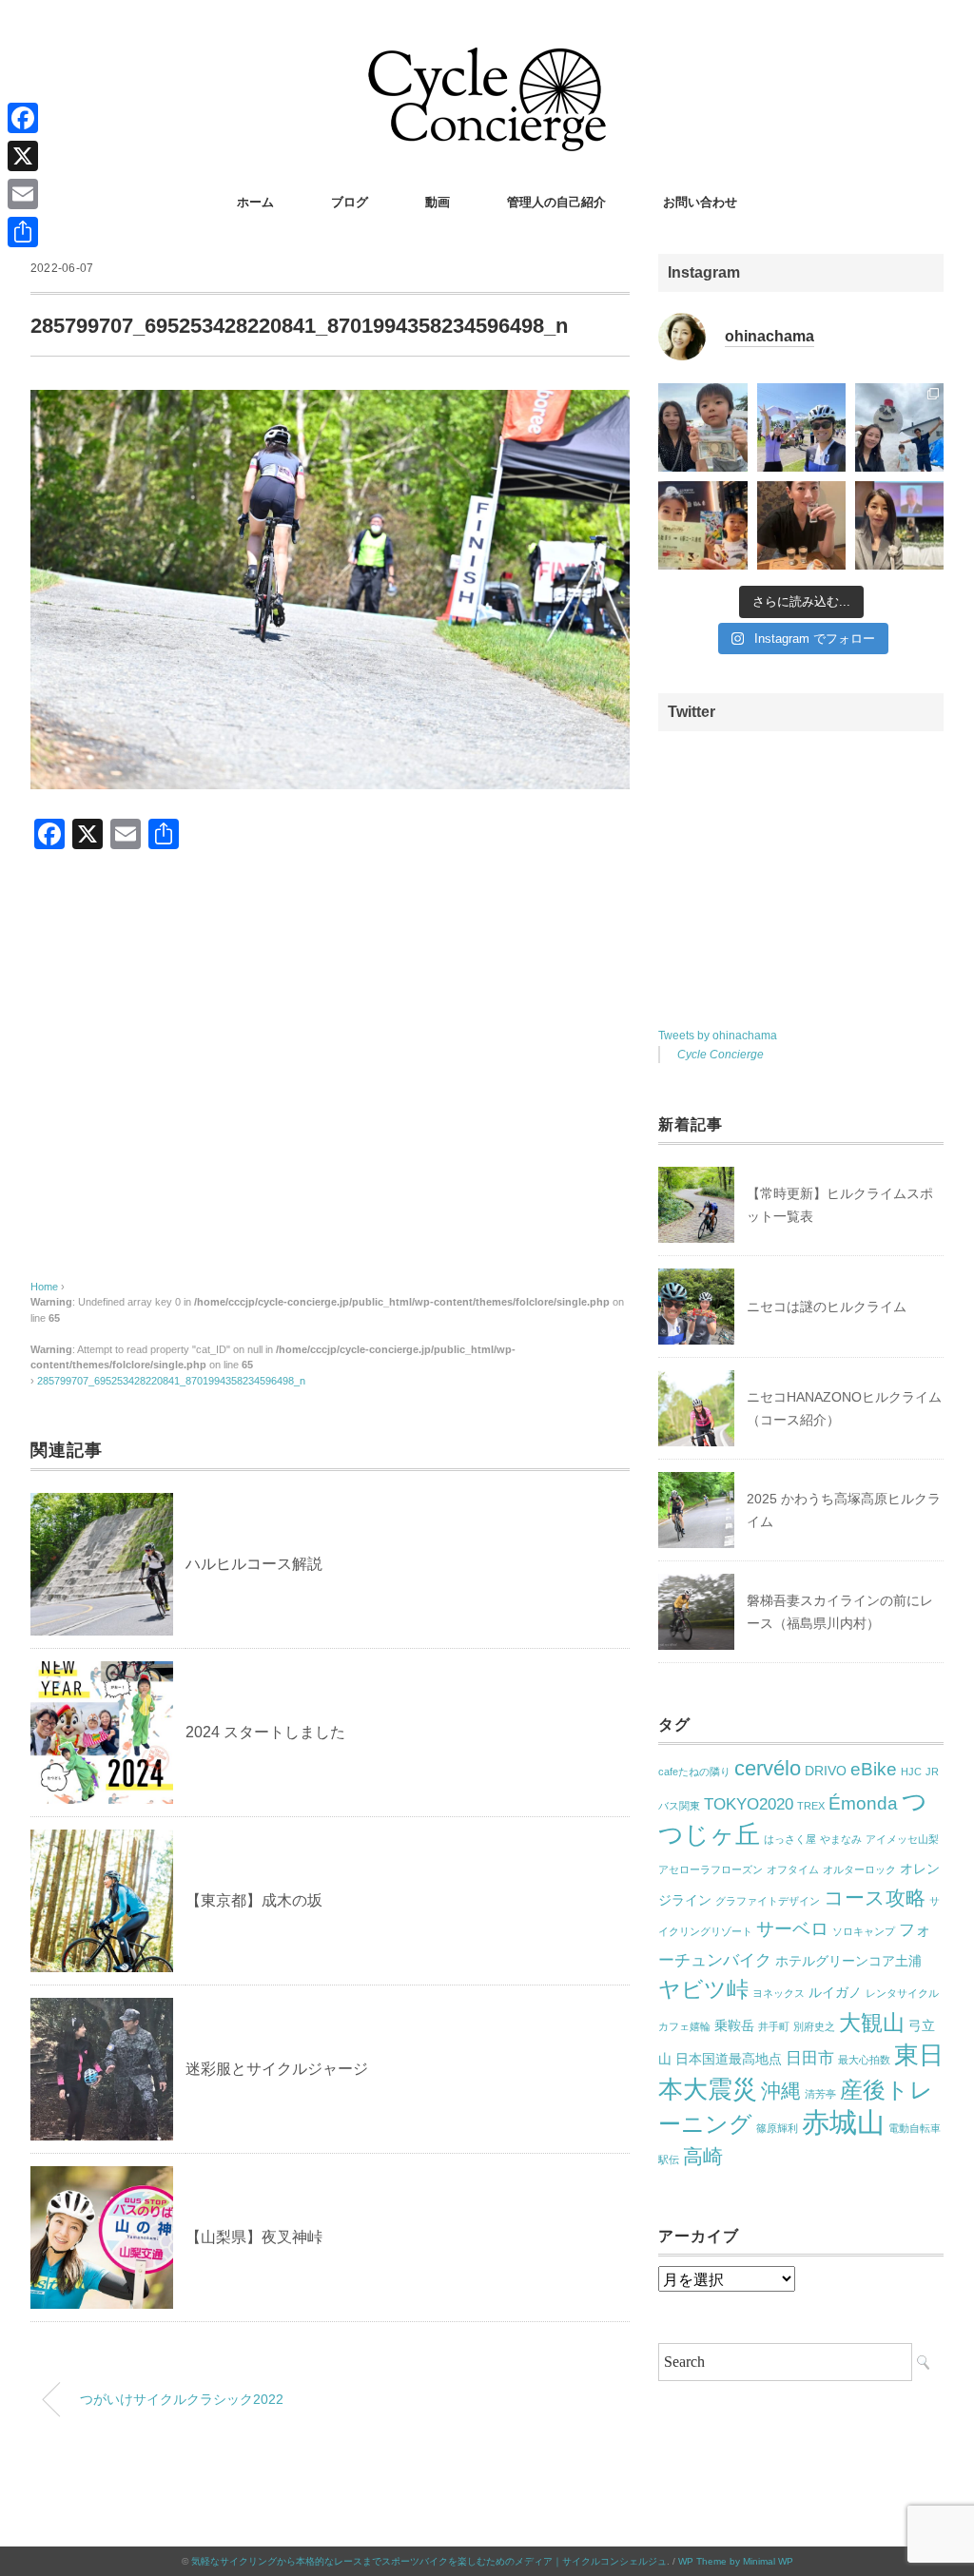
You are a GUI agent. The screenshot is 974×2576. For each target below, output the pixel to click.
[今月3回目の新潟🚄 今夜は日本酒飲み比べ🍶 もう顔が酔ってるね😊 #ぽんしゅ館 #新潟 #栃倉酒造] (801, 525)
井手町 (774, 2026)
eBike (874, 1769)
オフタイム (793, 1869)
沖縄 (781, 2091)
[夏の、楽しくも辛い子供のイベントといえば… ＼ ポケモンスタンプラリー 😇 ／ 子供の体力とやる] (702, 525)
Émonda (863, 1803)
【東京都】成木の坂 (254, 1900)
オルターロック (859, 1869)
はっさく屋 (790, 1839)
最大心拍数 (864, 2060)
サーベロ (792, 1929)
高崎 (703, 2156)
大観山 (872, 2023)
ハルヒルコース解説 (254, 1564)
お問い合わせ (700, 202)
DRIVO (826, 1771)
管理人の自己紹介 (556, 202)
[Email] (23, 194)
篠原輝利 (777, 2128)
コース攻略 (875, 1898)
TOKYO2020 (749, 1804)
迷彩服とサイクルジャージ (277, 2069)
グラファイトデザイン (768, 1901)
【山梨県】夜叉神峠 (254, 2237)
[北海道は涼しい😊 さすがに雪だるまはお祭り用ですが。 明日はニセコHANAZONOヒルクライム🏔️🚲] (899, 427)
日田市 (810, 2058)
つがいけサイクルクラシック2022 (182, 2399)
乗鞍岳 (734, 2025)
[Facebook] (23, 118)
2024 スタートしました (265, 1732)
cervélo (768, 1768)
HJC (911, 1772)
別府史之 (814, 2026)
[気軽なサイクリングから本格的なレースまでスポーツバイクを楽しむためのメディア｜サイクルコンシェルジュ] (487, 61)
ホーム (255, 202)
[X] (23, 156)
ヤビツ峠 (703, 1989)
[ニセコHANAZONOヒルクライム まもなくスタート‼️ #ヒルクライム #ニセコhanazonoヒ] (801, 427)
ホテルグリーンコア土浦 (848, 1961)
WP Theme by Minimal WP (736, 2561)
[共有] (23, 232)
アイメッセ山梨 (902, 1839)
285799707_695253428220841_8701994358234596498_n (171, 1381)
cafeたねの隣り (694, 1772)
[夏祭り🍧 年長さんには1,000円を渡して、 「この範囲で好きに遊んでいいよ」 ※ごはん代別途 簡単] (702, 427)
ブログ (350, 202)
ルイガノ (835, 1992)
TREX (811, 1806)
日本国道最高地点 (729, 2059)
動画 (438, 202)
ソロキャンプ (864, 1931)
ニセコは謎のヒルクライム (827, 1307)
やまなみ (841, 1839)
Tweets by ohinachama (718, 1036)
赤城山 (843, 2122)
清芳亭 (820, 2094)
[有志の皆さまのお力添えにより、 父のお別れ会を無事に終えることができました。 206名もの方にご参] (899, 525)
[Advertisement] (330, 1084)
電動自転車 (915, 2128)
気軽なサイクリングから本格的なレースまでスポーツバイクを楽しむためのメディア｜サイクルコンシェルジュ (429, 2561)
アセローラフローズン (711, 1869)
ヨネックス (779, 1993)
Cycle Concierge (721, 1055)
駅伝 (669, 2160)
